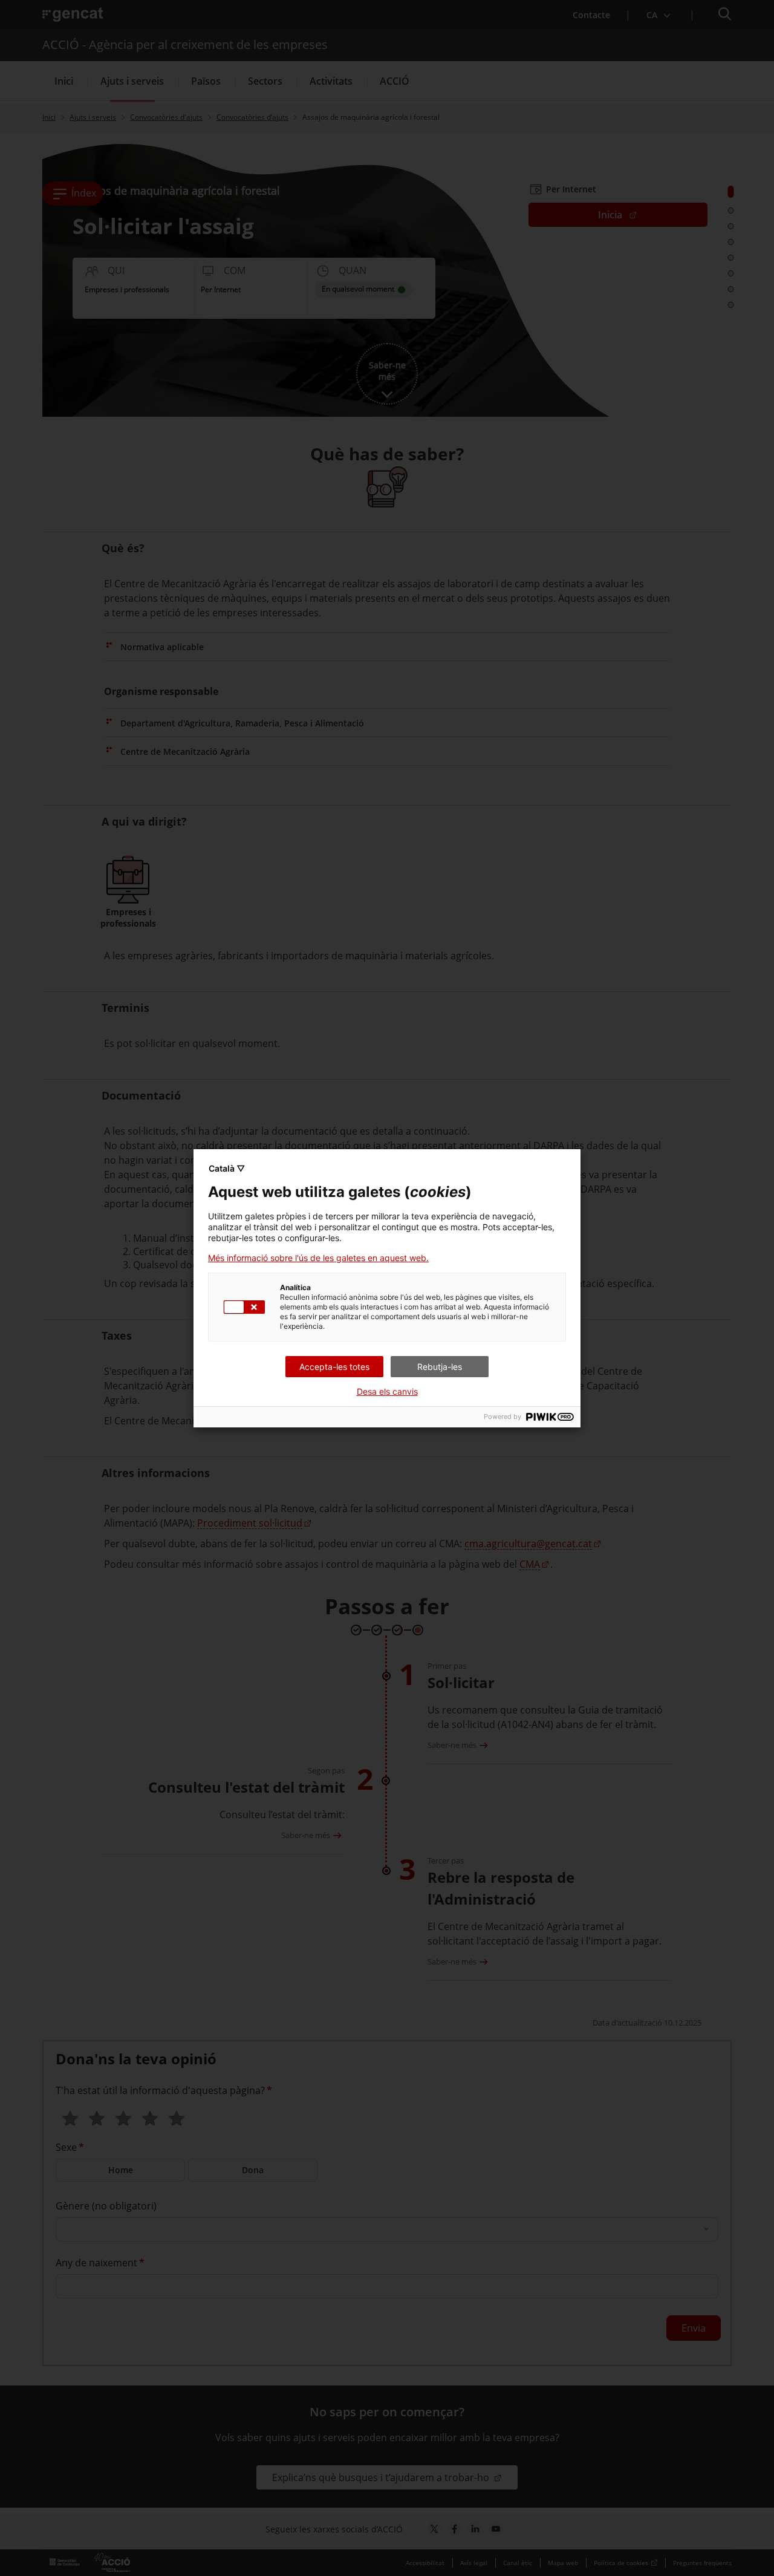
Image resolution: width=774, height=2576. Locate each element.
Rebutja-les (440, 1367)
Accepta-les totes (334, 1367)
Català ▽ (227, 1168)
